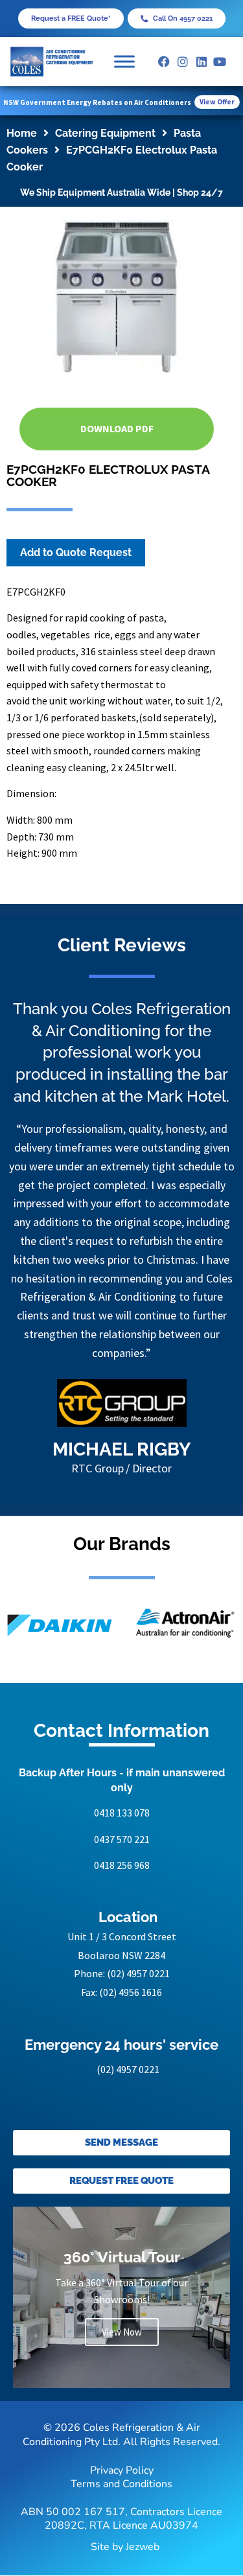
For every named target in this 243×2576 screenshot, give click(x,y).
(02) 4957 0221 (138, 1973)
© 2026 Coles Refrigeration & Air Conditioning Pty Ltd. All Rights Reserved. (121, 2435)
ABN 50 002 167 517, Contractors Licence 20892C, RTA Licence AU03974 (121, 2519)
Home (22, 133)
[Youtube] (220, 62)
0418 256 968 (122, 1865)
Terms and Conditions (121, 2484)
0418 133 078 (122, 1813)
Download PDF (117, 428)
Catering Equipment (105, 133)
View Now (122, 2332)
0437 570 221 (122, 1839)
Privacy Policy (122, 2470)
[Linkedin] (201, 62)
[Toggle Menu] (124, 61)
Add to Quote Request (76, 552)
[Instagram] (182, 62)
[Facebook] (164, 62)
